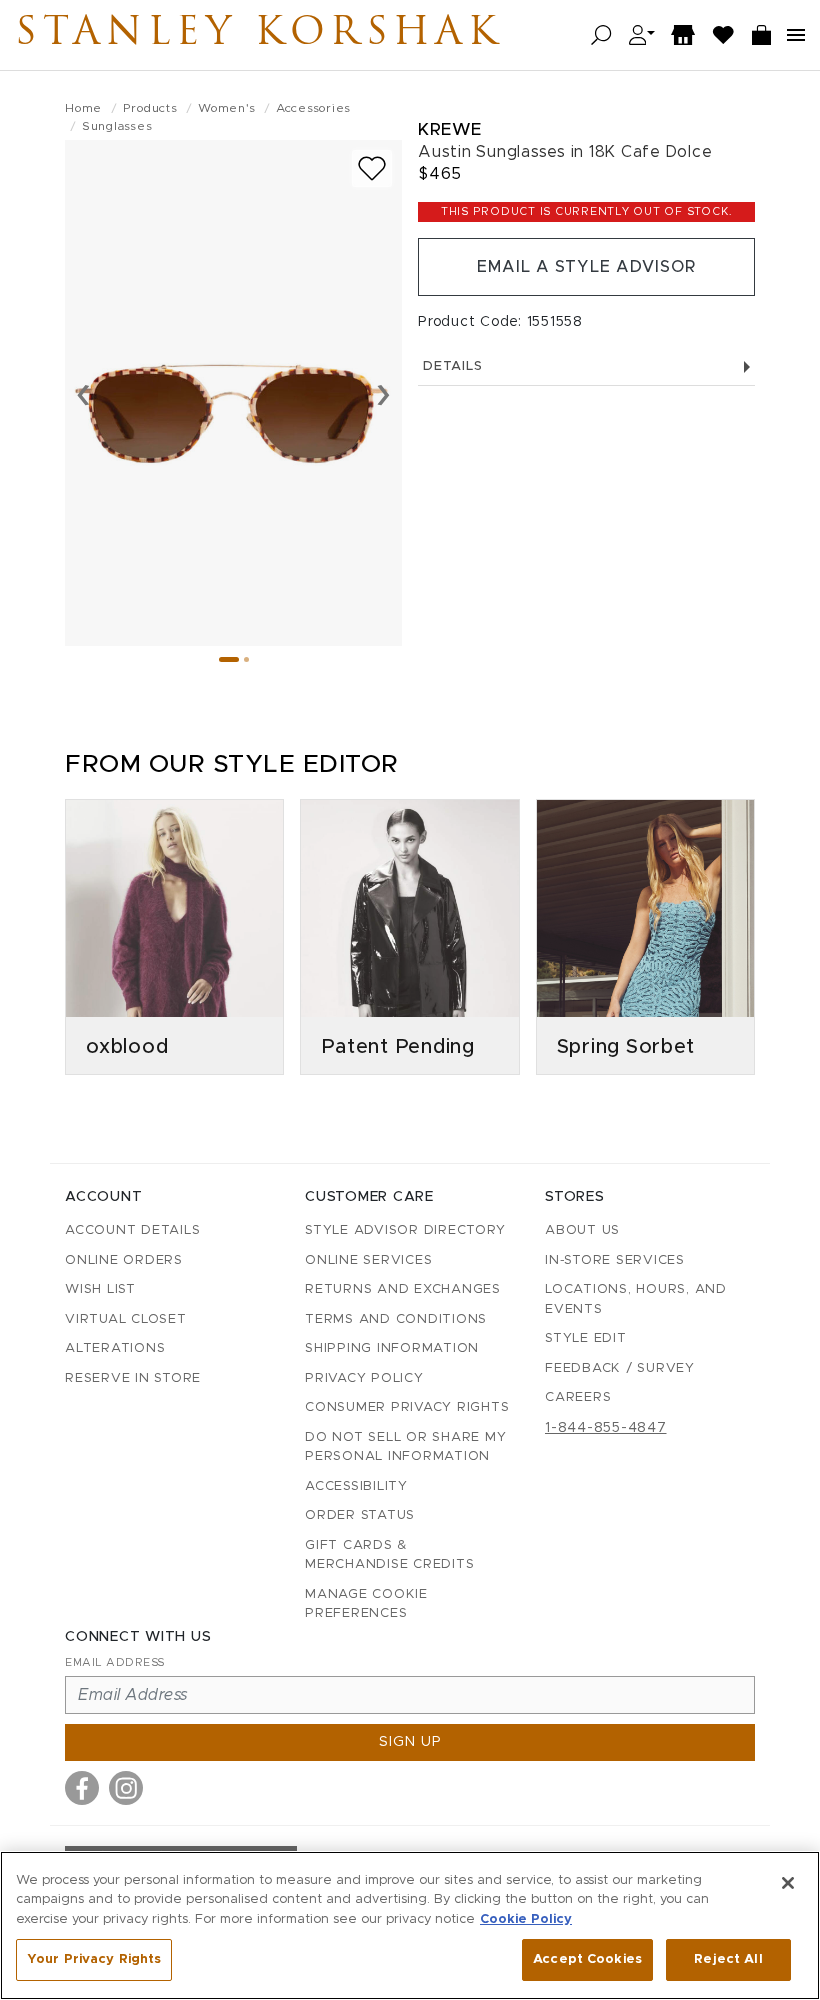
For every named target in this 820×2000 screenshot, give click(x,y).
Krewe (450, 129)
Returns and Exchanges (403, 1289)
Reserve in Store (133, 1378)
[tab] (229, 659)
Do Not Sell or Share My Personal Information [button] (405, 1447)
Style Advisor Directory (405, 1230)
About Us (582, 1230)
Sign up (410, 1742)
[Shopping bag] (762, 35)
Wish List (100, 1289)
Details (452, 366)
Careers (578, 1397)
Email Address (115, 1662)
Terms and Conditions (396, 1319)
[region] (410, 1925)
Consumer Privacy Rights (407, 1407)
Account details (132, 1230)
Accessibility (356, 1486)
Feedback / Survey (620, 1368)
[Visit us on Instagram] (126, 1788)
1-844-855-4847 (606, 1428)
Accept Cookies (587, 1959)
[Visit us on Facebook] (82, 1788)
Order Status (360, 1515)
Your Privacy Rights (94, 1959)
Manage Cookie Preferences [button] (366, 1604)
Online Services (368, 1260)
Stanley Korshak (259, 35)
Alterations (115, 1348)
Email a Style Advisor (586, 267)
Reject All (728, 1959)
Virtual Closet (126, 1319)
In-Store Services (615, 1260)
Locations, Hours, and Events (636, 1299)
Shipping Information (392, 1348)
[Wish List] (724, 35)
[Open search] (601, 35)
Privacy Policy (364, 1378)
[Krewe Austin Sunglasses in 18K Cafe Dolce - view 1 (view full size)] (233, 393)
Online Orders (124, 1260)
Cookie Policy (526, 1919)
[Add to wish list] (372, 168)
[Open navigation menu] (796, 35)
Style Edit (586, 1338)
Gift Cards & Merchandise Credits (389, 1555)
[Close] (788, 1883)
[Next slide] (383, 393)
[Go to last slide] (83, 393)
